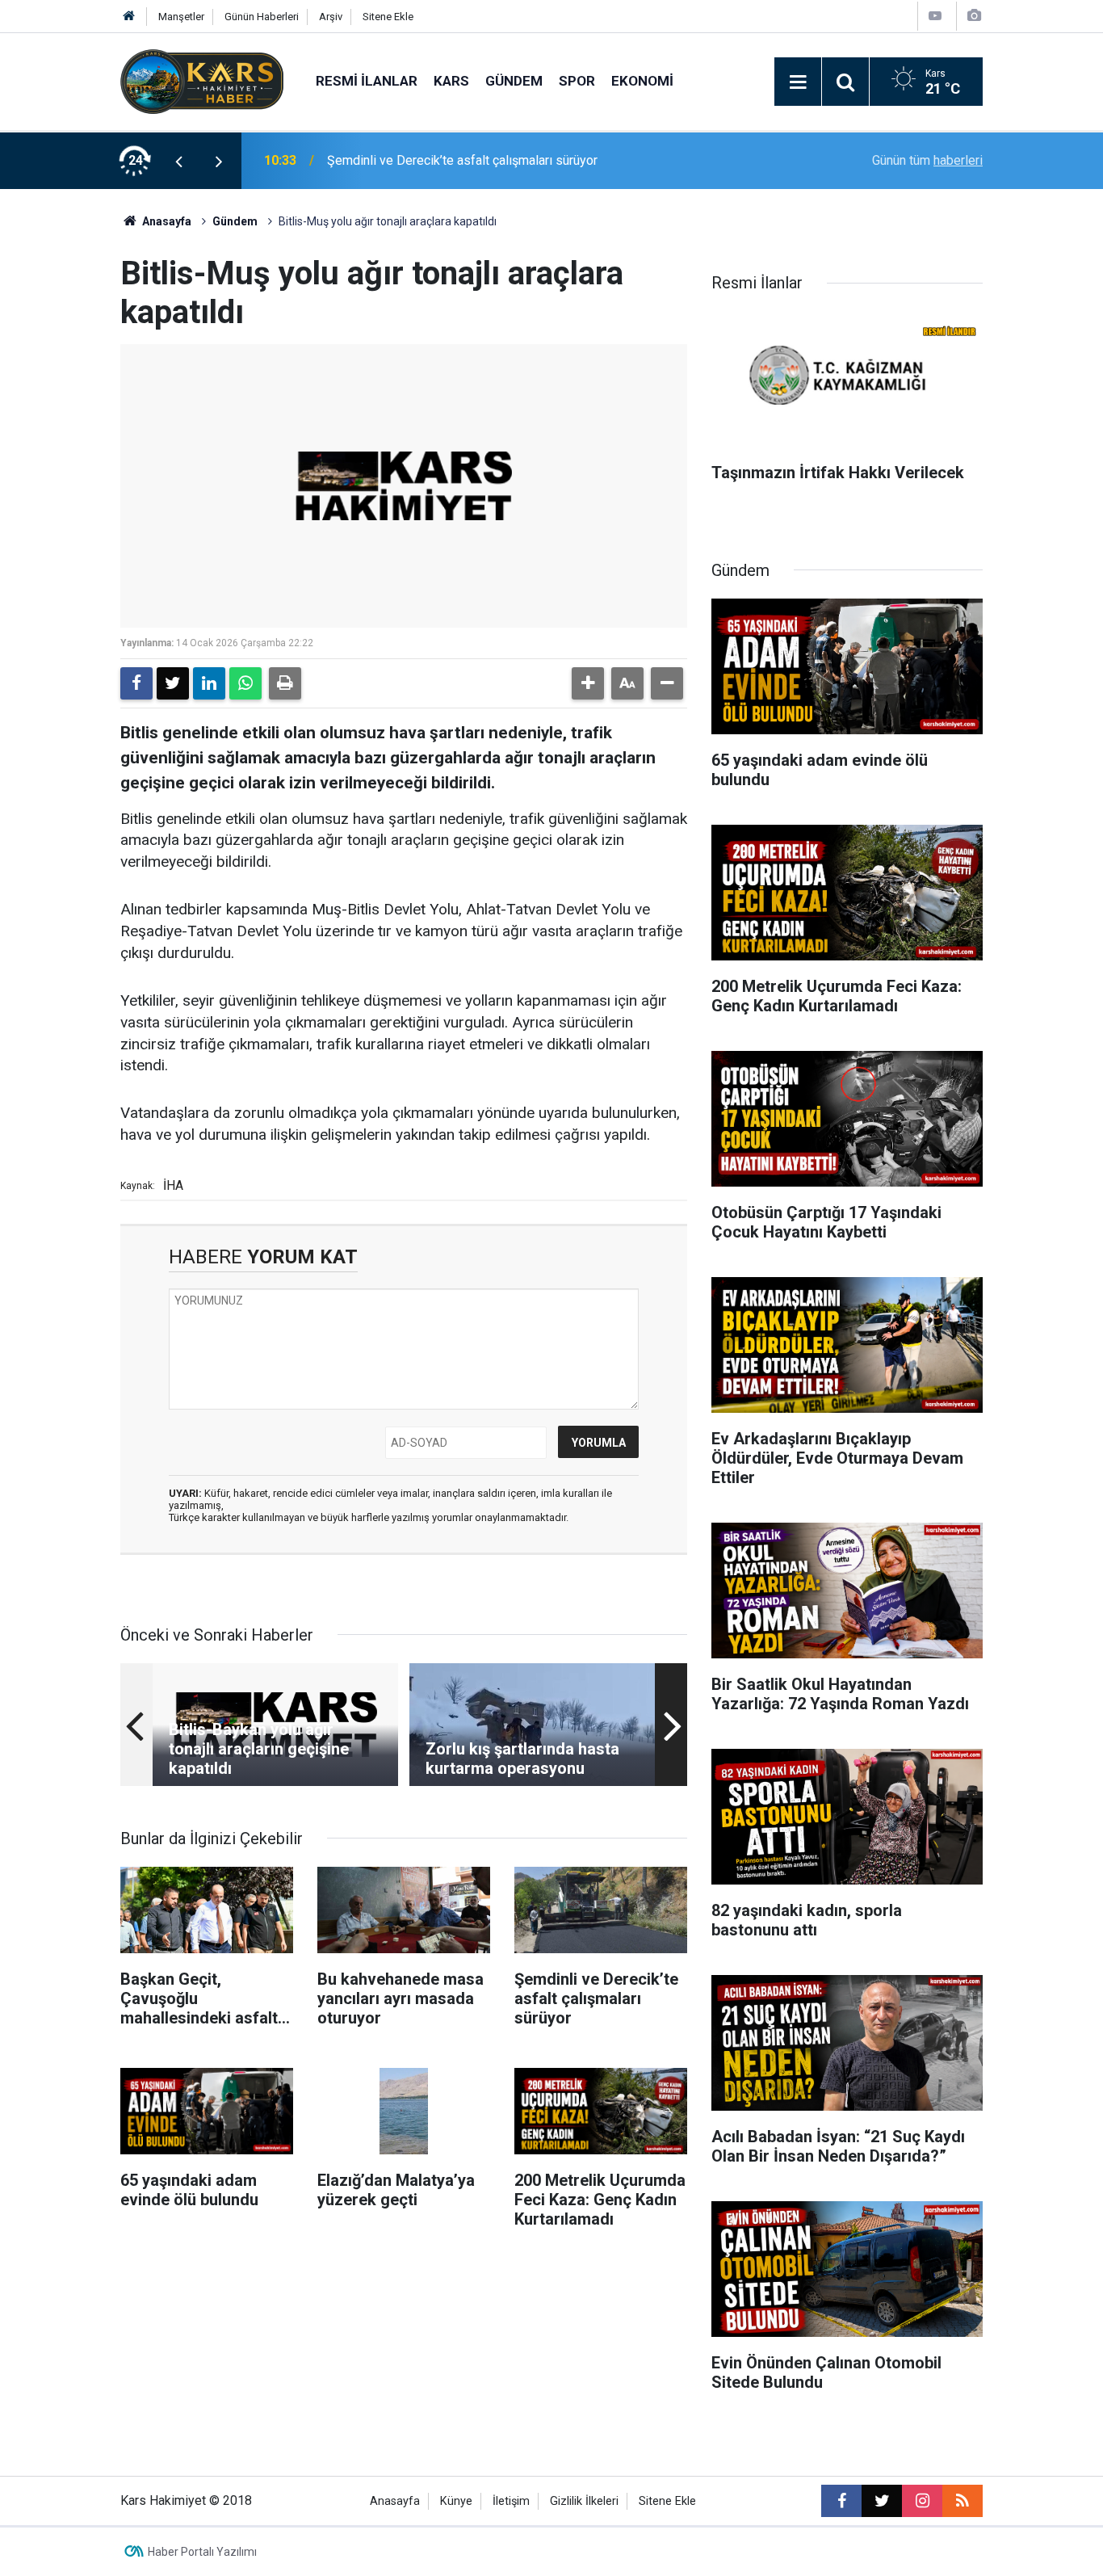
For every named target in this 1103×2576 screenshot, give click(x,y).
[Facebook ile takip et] (841, 2501)
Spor (577, 81)
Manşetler (181, 17)
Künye (456, 2501)
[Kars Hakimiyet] (202, 80)
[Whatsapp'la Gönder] (245, 683)
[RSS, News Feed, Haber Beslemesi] (963, 2501)
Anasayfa (166, 221)
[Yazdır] (285, 683)
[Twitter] (173, 683)
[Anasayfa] (129, 17)
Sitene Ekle (388, 17)
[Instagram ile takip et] (922, 2501)
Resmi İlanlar (367, 81)
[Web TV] (935, 16)
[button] (588, 683)
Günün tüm (927, 160)
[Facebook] (136, 683)
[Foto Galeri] (974, 16)
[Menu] (798, 82)
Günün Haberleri (262, 17)
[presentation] (178, 161)
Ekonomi (642, 81)
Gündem (514, 81)
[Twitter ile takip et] (882, 2501)
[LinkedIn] (209, 683)
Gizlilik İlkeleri (584, 2501)
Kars (451, 81)
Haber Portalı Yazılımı (202, 2552)
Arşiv (331, 17)
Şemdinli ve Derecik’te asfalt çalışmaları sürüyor (462, 160)
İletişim (511, 2501)
